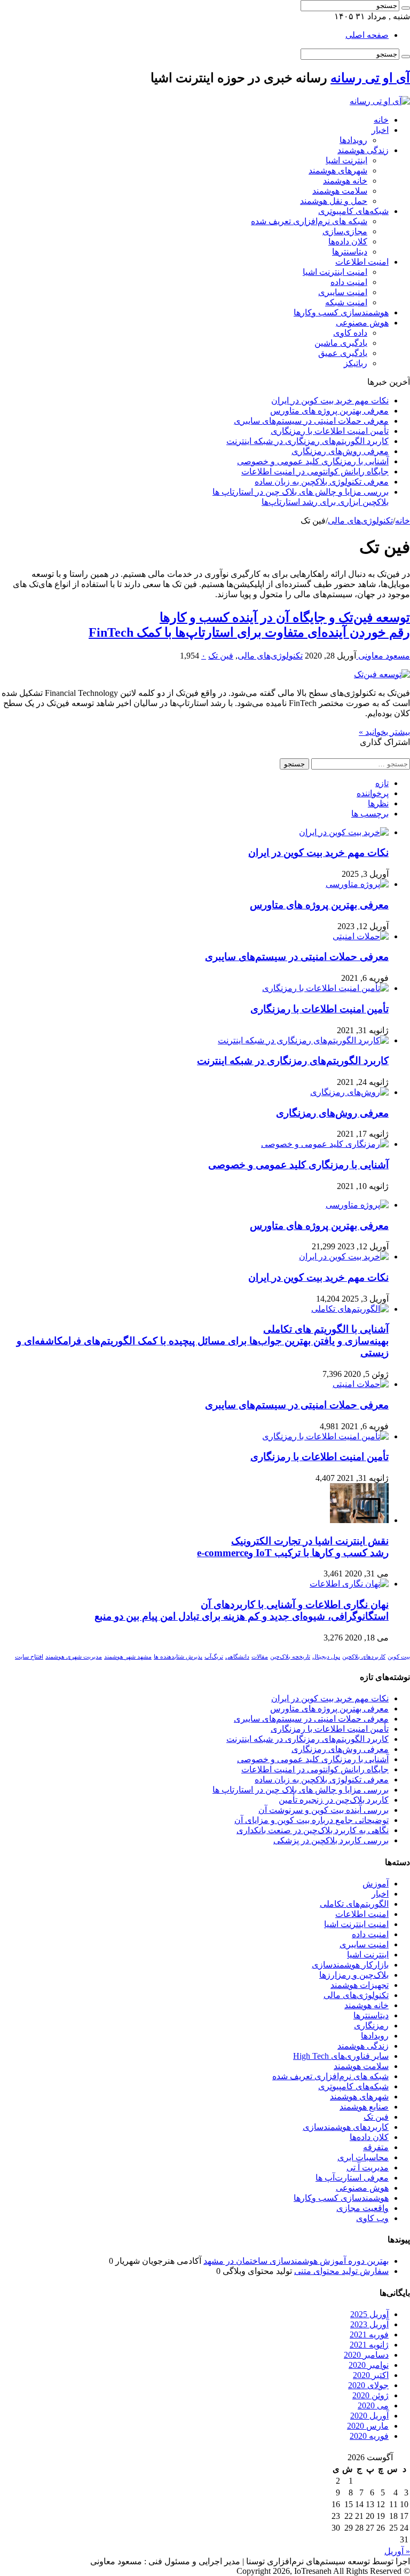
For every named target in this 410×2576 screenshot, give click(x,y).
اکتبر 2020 (371, 2375)
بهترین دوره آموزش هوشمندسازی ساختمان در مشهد (296, 2261)
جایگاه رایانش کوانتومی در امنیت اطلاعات (315, 471)
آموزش (376, 1884)
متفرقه (376, 2147)
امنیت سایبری (343, 292)
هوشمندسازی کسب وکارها (341, 312)
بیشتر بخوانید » (384, 732)
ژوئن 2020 (370, 2395)
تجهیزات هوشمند (360, 1985)
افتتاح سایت (29, 1657)
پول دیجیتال (326, 1657)
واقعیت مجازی (362, 2208)
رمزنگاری (371, 2026)
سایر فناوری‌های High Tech (341, 2056)
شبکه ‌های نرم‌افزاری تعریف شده (309, 221)
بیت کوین (399, 1657)
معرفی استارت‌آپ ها (352, 2178)
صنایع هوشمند (364, 2107)
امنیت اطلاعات (362, 262)
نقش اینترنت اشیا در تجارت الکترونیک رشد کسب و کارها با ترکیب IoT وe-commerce (293, 1547)
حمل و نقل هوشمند (334, 201)
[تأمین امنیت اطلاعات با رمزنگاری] (325, 1436)
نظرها (378, 803)
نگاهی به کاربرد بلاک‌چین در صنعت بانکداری (313, 1830)
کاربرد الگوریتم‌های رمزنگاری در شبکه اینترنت (307, 441)
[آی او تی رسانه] (380, 101)
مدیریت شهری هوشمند (74, 1657)
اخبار (380, 130)
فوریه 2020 (369, 2436)
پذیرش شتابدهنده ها (178, 1657)
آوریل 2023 (369, 2324)
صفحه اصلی (367, 35)
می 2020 (373, 2405)
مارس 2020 (368, 2426)
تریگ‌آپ (214, 1657)
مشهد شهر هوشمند (128, 1657)
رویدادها (353, 140)
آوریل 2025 (369, 2314)
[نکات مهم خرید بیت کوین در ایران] (344, 1257)
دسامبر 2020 (366, 2355)
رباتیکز (356, 363)
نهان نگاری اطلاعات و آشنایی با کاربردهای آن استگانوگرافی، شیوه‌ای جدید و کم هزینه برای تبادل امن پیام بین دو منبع (242, 1610)
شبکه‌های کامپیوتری (353, 211)
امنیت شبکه (346, 302)
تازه (382, 783)
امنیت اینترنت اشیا (335, 272)
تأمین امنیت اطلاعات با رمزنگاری (330, 431)
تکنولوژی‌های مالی (360, 521)
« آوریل (397, 2551)
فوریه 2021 (369, 2335)
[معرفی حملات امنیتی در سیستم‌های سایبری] (361, 1384)
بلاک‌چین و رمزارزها (354, 1975)
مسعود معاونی (383, 656)
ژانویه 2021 (369, 2345)
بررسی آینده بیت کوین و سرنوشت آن (324, 1810)
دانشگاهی (237, 1657)
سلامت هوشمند (340, 191)
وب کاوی (372, 2218)
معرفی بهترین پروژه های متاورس (329, 411)
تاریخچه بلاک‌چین (290, 1657)
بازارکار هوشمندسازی (350, 1965)
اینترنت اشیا (346, 160)
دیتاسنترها (350, 252)
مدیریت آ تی (368, 2167)
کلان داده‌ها (348, 241)
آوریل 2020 (369, 2416)
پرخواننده (373, 793)
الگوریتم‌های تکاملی (354, 1904)
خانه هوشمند (345, 181)
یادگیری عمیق (343, 353)
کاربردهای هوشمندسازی (346, 2127)
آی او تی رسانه (370, 78)
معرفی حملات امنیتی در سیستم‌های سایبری (311, 421)
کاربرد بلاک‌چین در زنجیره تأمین (334, 1800)
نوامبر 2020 (369, 2365)
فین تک (221, 656)
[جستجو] (406, 8)
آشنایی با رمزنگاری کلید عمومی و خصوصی (313, 461)
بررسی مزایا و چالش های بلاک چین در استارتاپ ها (301, 1790)
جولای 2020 (368, 2385)
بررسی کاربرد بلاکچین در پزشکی (331, 1840)
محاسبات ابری (363, 2157)
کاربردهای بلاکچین (364, 1657)
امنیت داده (349, 282)
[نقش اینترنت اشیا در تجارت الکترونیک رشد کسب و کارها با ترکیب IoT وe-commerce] (359, 1520)
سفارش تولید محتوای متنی (341, 2271)
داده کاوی (350, 333)
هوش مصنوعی (362, 323)
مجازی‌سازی (345, 231)
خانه (381, 120)
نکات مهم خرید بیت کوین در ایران (330, 401)
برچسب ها (370, 814)
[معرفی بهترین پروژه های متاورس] (357, 1205)
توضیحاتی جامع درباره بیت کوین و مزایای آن (312, 1820)
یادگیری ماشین (341, 343)
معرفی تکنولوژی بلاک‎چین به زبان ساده (322, 482)
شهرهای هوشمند (338, 171)
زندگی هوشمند (363, 150)
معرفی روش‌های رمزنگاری (340, 451)
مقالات (260, 1657)
